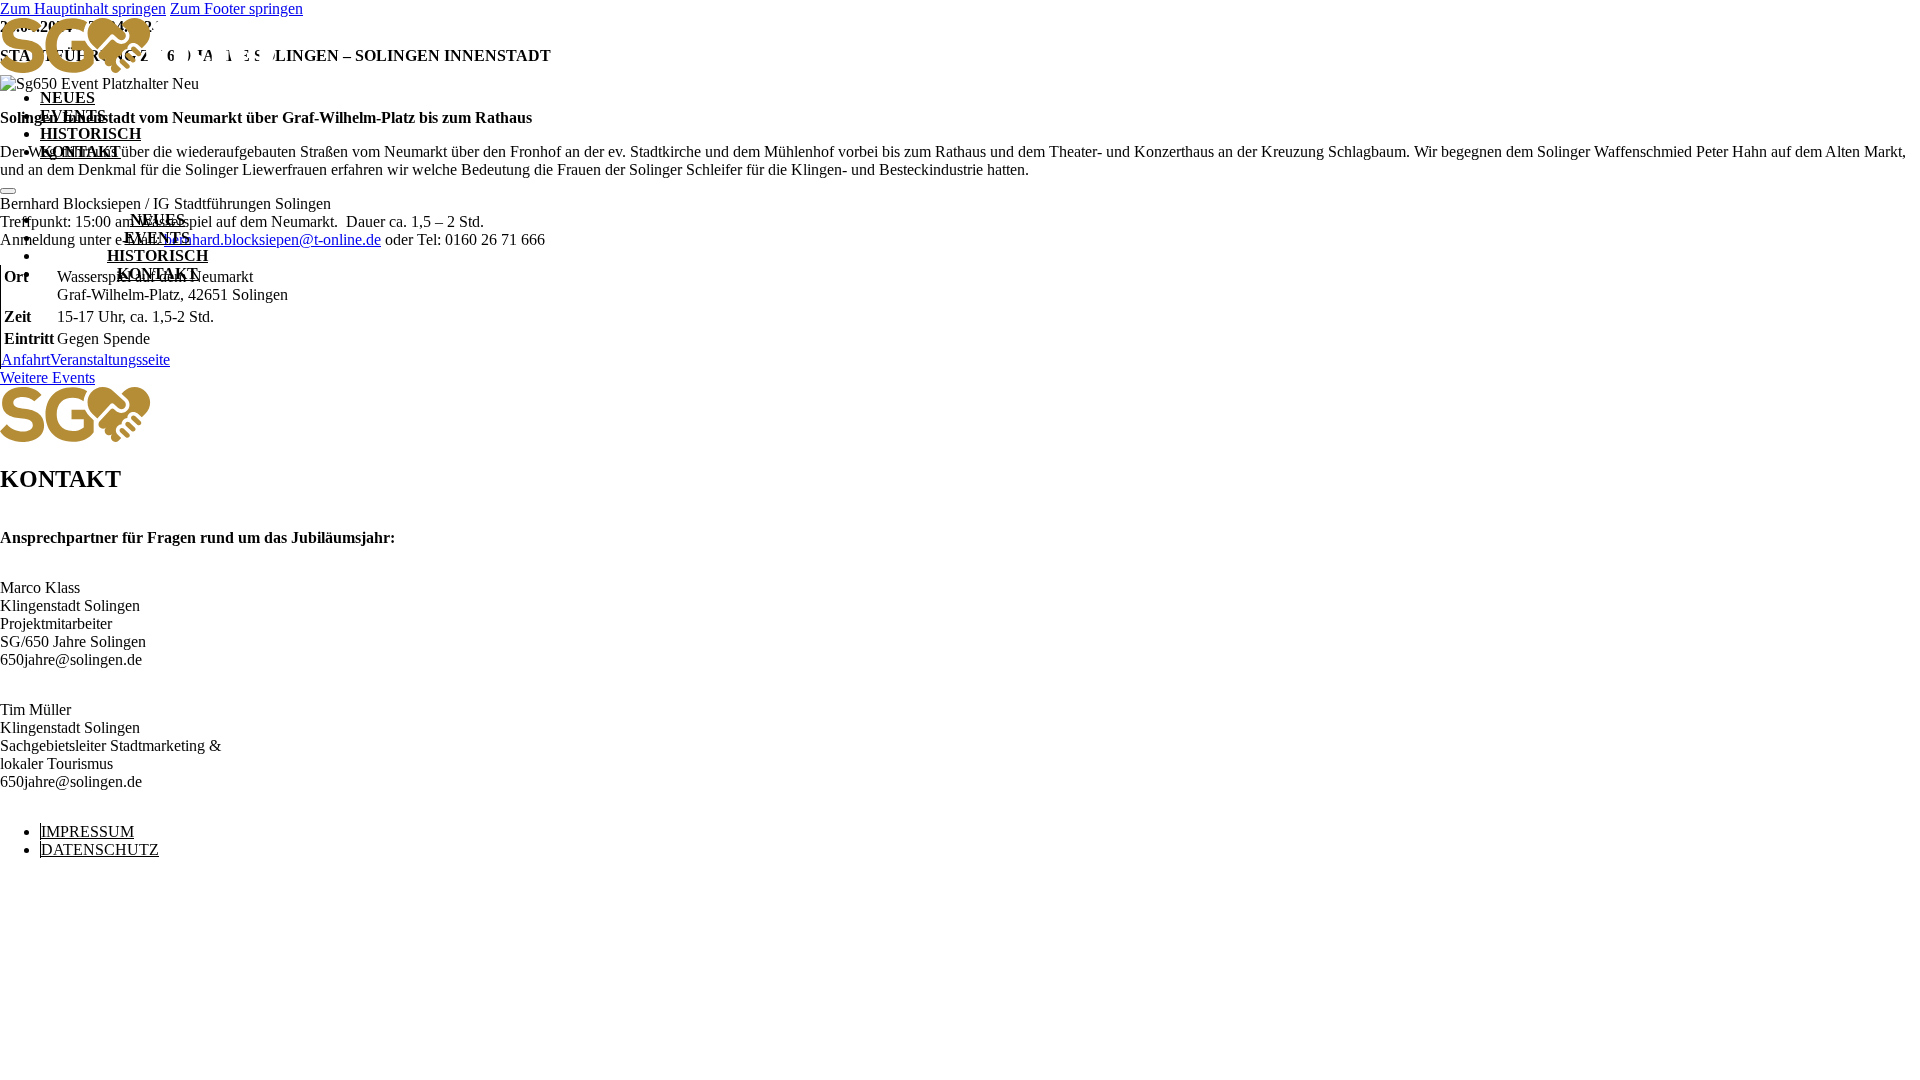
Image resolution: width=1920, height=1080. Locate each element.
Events (73, 115)
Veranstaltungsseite (110, 359)
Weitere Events (47, 377)
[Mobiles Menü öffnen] (8, 191)
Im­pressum (87, 831)
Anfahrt (25, 359)
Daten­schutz (100, 849)
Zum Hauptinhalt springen (83, 8)
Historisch (90, 133)
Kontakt (80, 151)
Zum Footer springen (236, 8)
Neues (67, 97)
